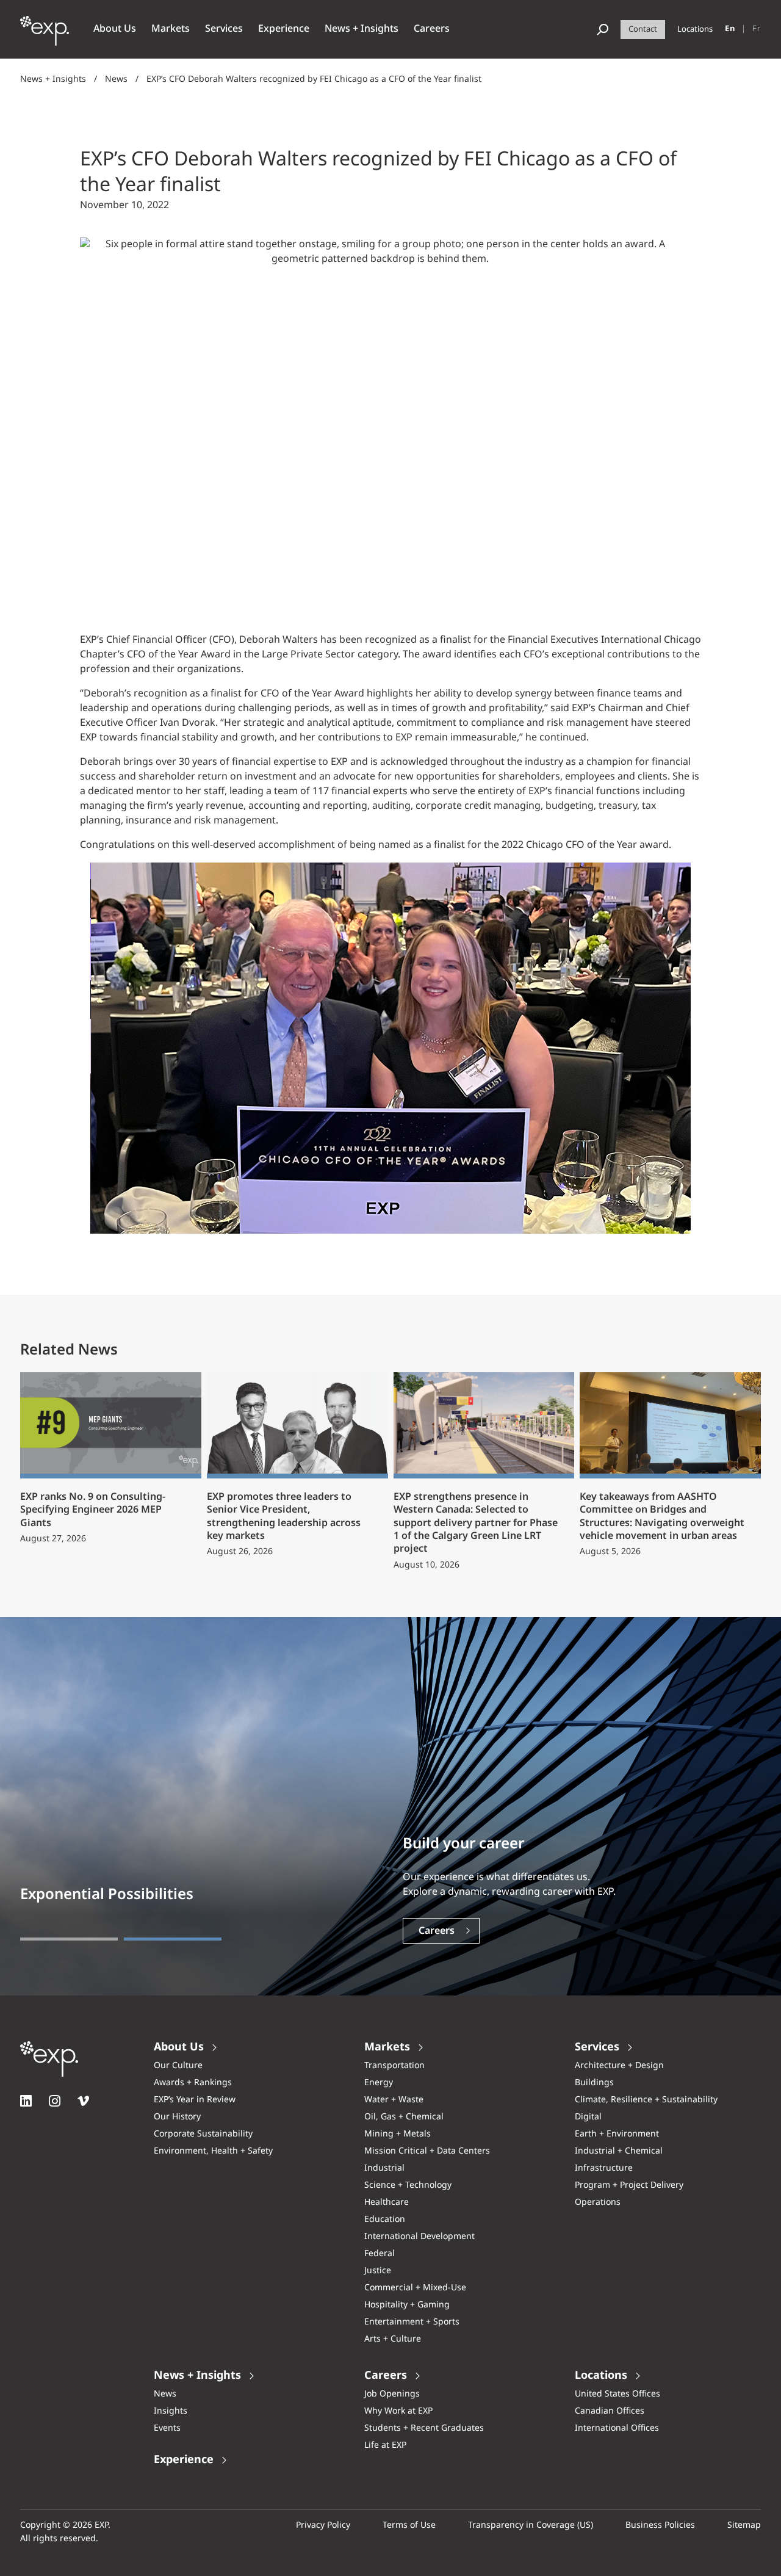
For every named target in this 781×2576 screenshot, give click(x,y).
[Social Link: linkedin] (26, 2101)
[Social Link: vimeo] (83, 2101)
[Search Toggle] (603, 30)
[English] (730, 29)
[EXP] (45, 37)
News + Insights (53, 79)
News (116, 79)
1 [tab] (69, 1939)
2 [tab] (173, 1939)
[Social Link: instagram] (55, 2101)
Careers (437, 1931)
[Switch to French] (757, 29)
